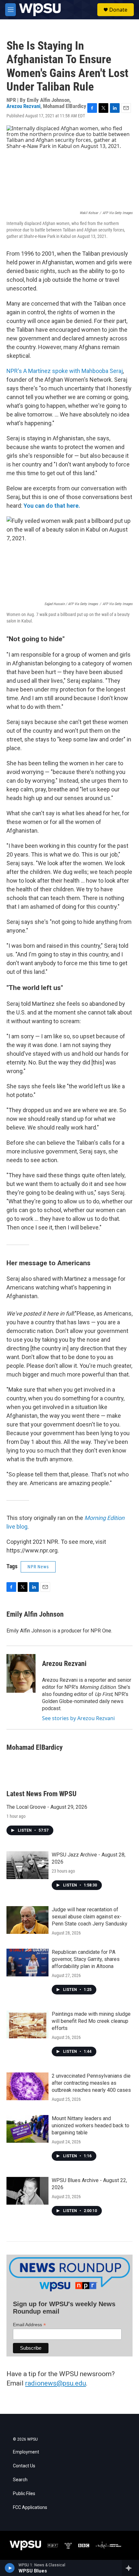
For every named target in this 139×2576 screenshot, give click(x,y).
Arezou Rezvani (23, 106)
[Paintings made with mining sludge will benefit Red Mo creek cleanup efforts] (27, 2024)
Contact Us (24, 2466)
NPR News (38, 1567)
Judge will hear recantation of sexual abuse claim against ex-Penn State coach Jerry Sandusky (90, 1917)
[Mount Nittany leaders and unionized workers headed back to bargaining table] (27, 2129)
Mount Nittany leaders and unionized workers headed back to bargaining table (91, 2125)
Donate (118, 10)
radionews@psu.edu (56, 2383)
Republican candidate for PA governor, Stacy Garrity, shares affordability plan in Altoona (86, 1959)
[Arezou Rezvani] (21, 1673)
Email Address (29, 2325)
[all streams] (130, 2568)
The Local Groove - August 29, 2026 (47, 1807)
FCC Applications (30, 2507)
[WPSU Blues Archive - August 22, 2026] (27, 2191)
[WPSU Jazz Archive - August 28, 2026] (27, 1865)
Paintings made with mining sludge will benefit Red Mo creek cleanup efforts (91, 2021)
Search (20, 2480)
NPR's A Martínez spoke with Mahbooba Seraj (65, 371)
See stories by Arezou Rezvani (78, 1718)
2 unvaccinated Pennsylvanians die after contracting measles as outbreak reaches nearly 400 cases (91, 2083)
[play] (10, 2568)
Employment (26, 2452)
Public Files (24, 2494)
